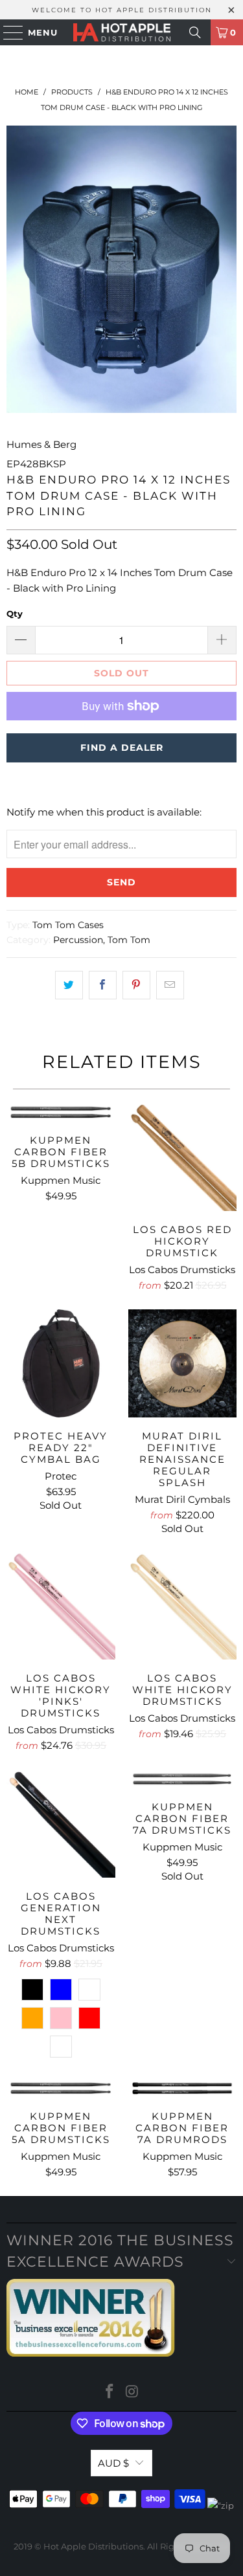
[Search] (195, 32)
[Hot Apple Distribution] (122, 32)
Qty (15, 614)
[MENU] (7, 32)
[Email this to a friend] (170, 985)
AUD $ (113, 2463)
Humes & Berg (41, 444)
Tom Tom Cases (68, 925)
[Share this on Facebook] (103, 985)
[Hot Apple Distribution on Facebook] (110, 2393)
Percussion (78, 940)
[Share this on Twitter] (69, 985)
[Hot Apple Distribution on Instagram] (132, 2393)
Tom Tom (129, 940)
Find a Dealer (122, 748)
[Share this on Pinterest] (136, 985)
